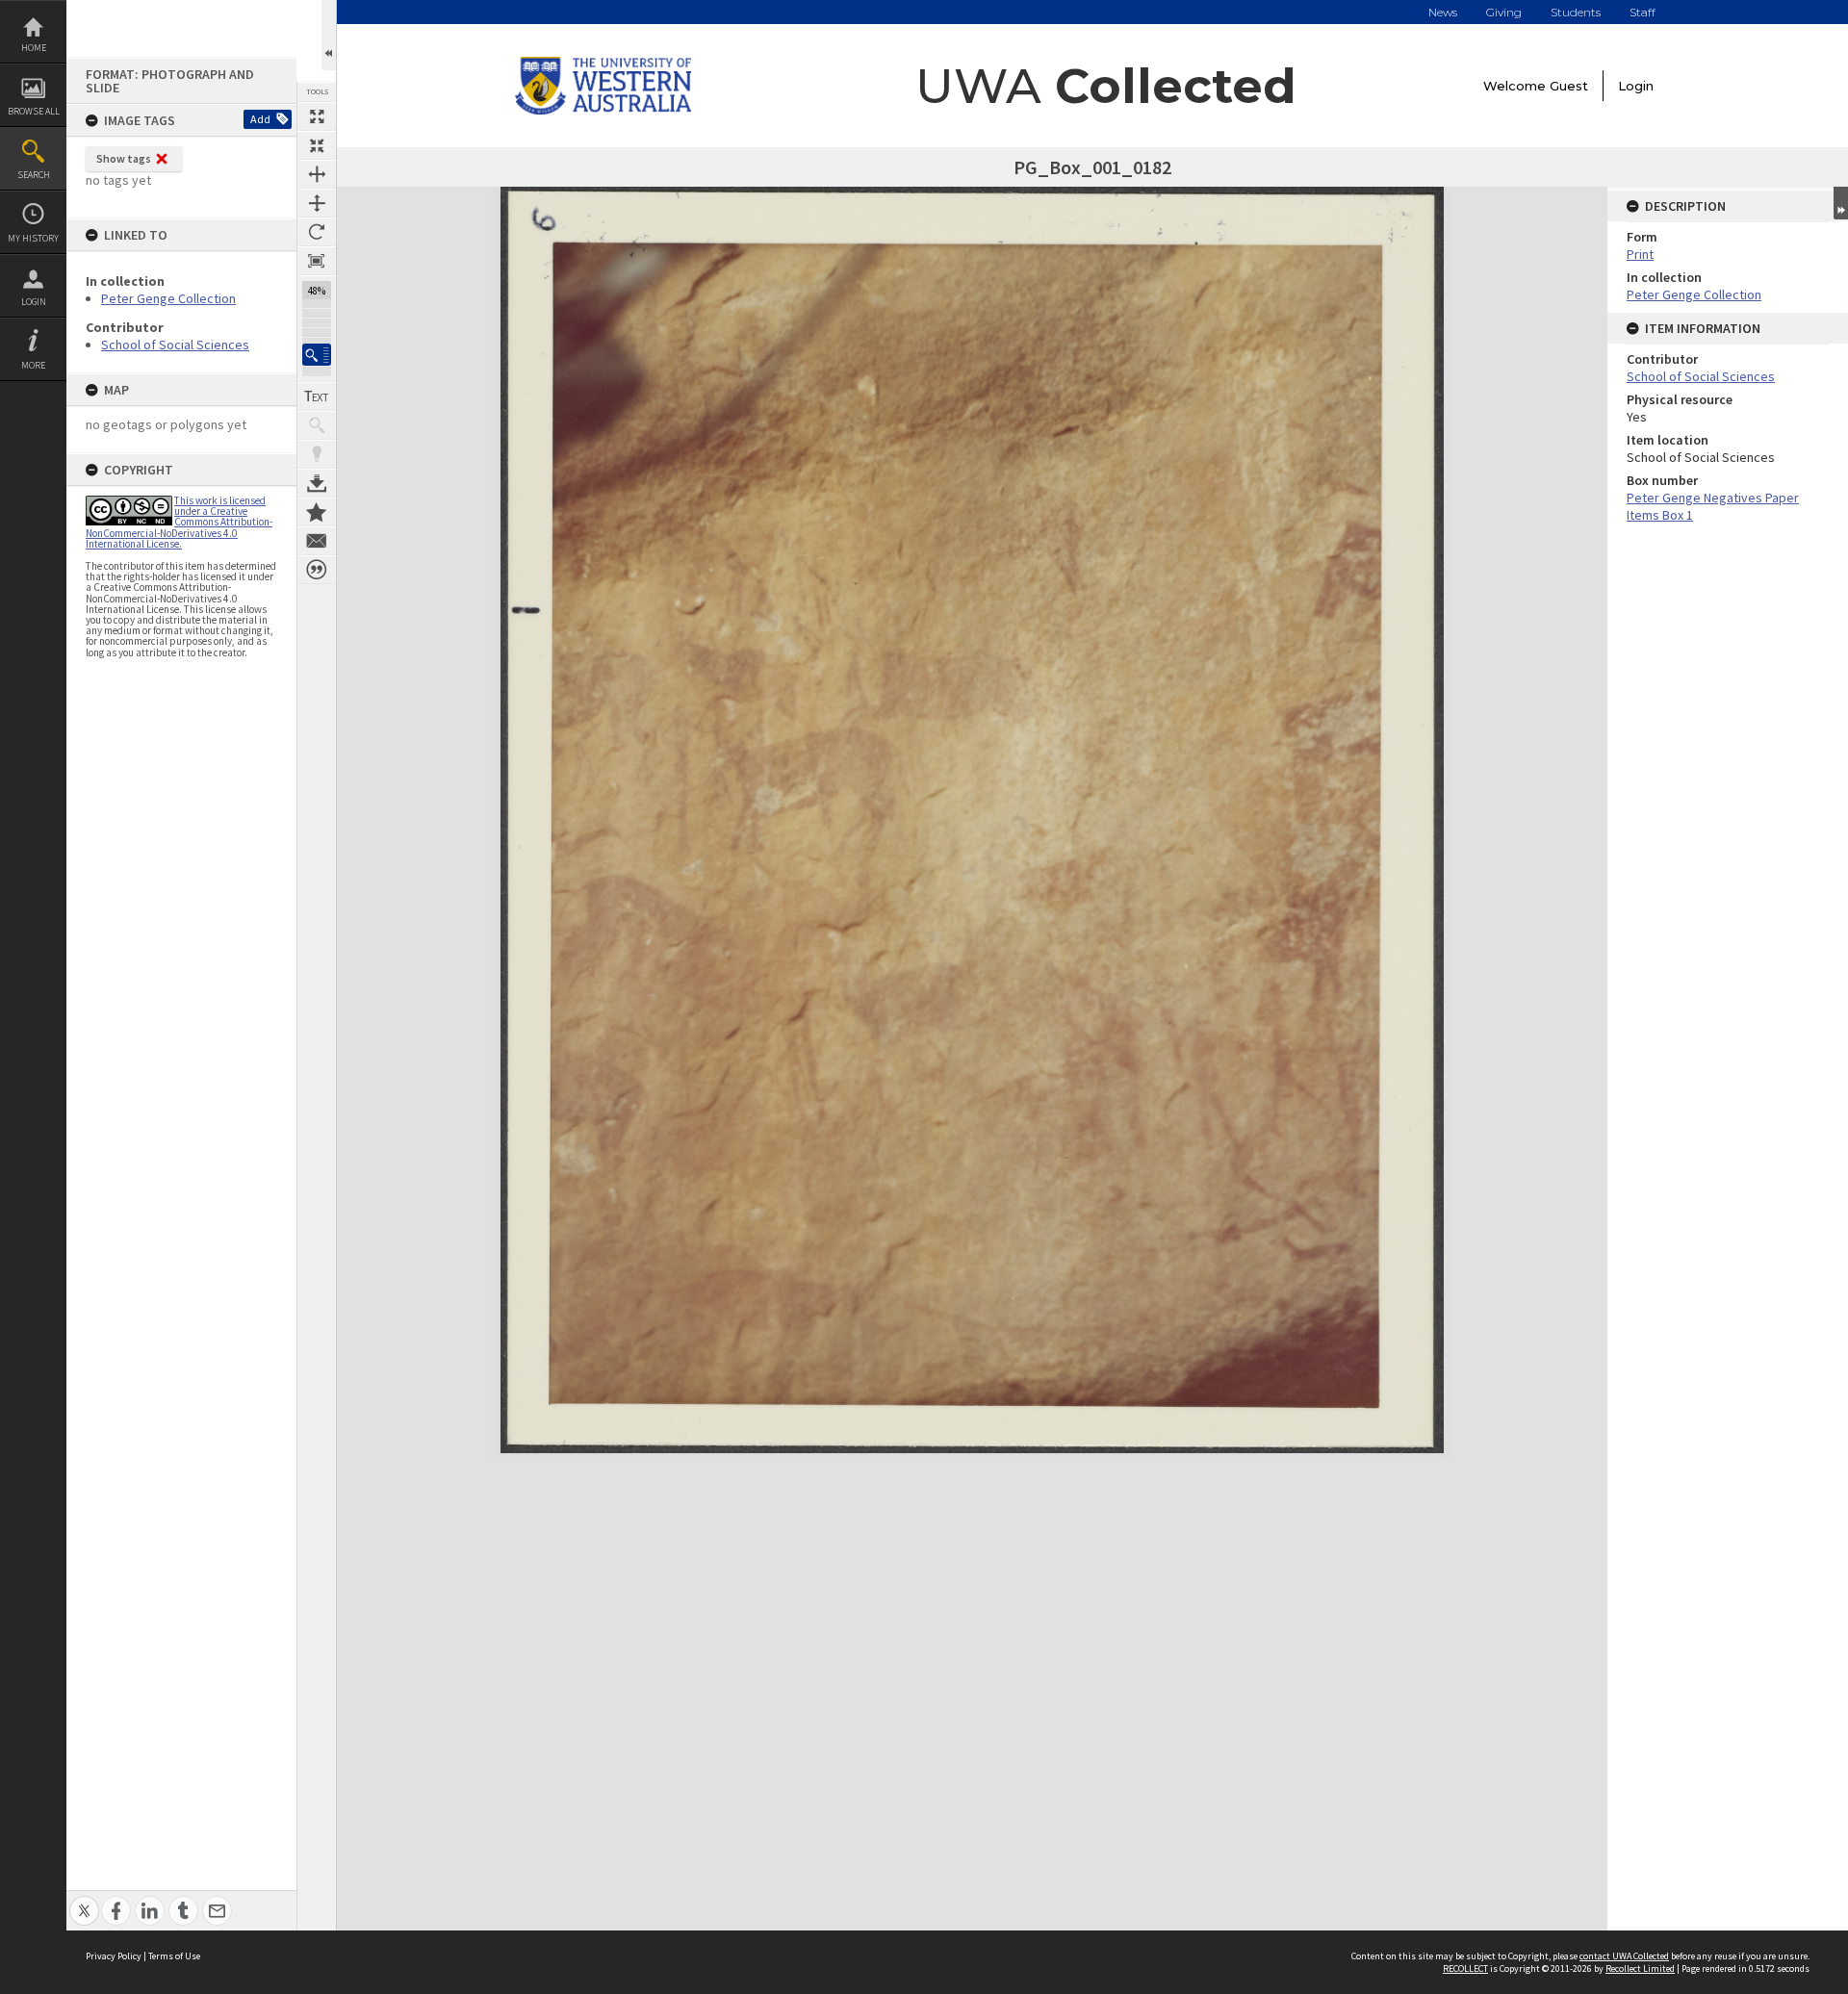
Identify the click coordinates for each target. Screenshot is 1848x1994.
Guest (1569, 86)
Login (34, 302)
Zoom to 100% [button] (317, 261)
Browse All (34, 111)
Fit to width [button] (317, 174)
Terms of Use (174, 1956)
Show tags (124, 158)
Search (34, 175)
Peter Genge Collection (168, 298)
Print (1640, 254)
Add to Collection (317, 512)
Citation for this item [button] (317, 570)
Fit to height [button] (317, 203)
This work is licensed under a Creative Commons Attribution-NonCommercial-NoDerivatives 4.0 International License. (179, 522)
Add (260, 119)
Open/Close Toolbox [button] (329, 35)
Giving (1504, 12)
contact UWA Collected (1624, 1956)
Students (1576, 12)
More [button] (33, 365)
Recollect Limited (1640, 1968)
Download (317, 483)
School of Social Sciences (175, 345)
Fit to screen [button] (317, 145)
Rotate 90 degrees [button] (317, 232)
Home (34, 48)
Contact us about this (317, 541)
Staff (1643, 12)
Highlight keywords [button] (317, 454)
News (1443, 12)
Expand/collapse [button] (1841, 203)
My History (33, 238)
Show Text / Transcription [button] (317, 396)
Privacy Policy (114, 1956)
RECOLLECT (1465, 1968)
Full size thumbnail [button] (317, 116)
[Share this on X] (84, 1900)
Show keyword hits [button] (317, 425)
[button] (317, 355)
